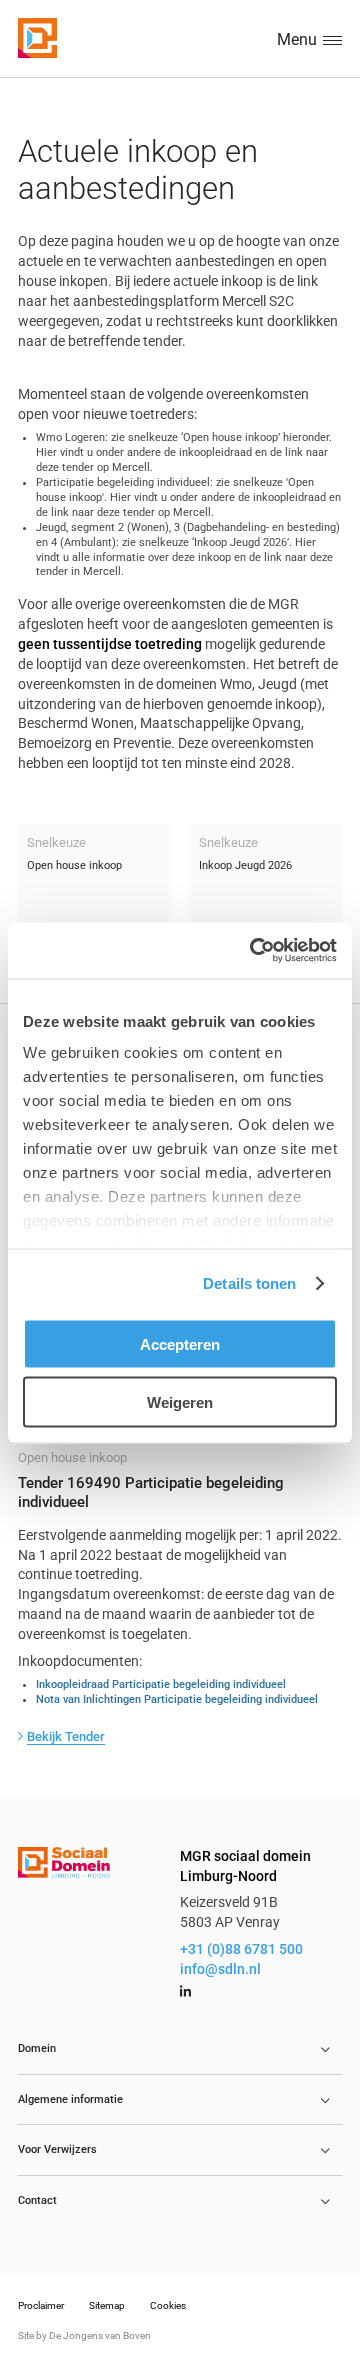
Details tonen (249, 1283)
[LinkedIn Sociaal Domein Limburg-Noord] (185, 1992)
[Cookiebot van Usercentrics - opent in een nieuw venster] (254, 951)
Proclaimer (41, 2305)
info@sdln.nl (220, 1969)
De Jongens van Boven (100, 2335)
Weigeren (180, 1402)
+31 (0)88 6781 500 (241, 1949)
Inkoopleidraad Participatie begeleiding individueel (161, 1685)
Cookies (168, 2305)
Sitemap (107, 2305)
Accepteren (180, 1343)
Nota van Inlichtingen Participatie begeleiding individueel (177, 1699)
